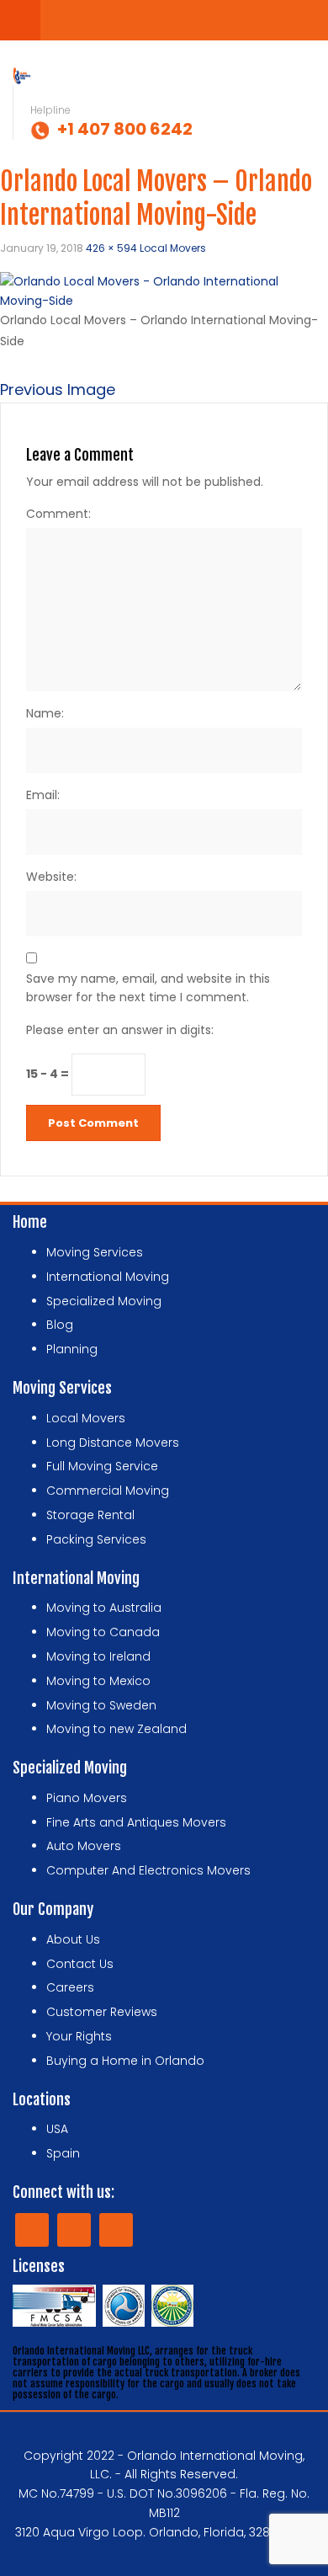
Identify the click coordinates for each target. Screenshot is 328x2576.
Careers (70, 1987)
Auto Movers (84, 1846)
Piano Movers (87, 1798)
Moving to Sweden (101, 1705)
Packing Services (96, 1539)
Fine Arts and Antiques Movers (136, 1822)
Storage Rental (90, 1515)
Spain (63, 2153)
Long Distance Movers (113, 1443)
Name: (45, 713)
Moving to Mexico (98, 1681)
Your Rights (79, 2036)
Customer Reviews (102, 2012)
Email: (43, 795)
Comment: (58, 514)
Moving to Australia (104, 1608)
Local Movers (173, 248)
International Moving (108, 1277)
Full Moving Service (102, 1466)
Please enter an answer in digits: (120, 1030)
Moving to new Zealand (116, 1729)
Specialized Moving (104, 1301)
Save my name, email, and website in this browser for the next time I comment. (148, 988)
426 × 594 (111, 248)
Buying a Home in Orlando (125, 2061)
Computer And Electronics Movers (148, 1870)
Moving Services (95, 1252)
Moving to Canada (103, 1632)
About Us (73, 1939)
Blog (60, 1325)
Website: (51, 877)
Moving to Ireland (98, 1656)
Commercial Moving (108, 1491)
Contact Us (80, 1964)
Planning (72, 1349)
